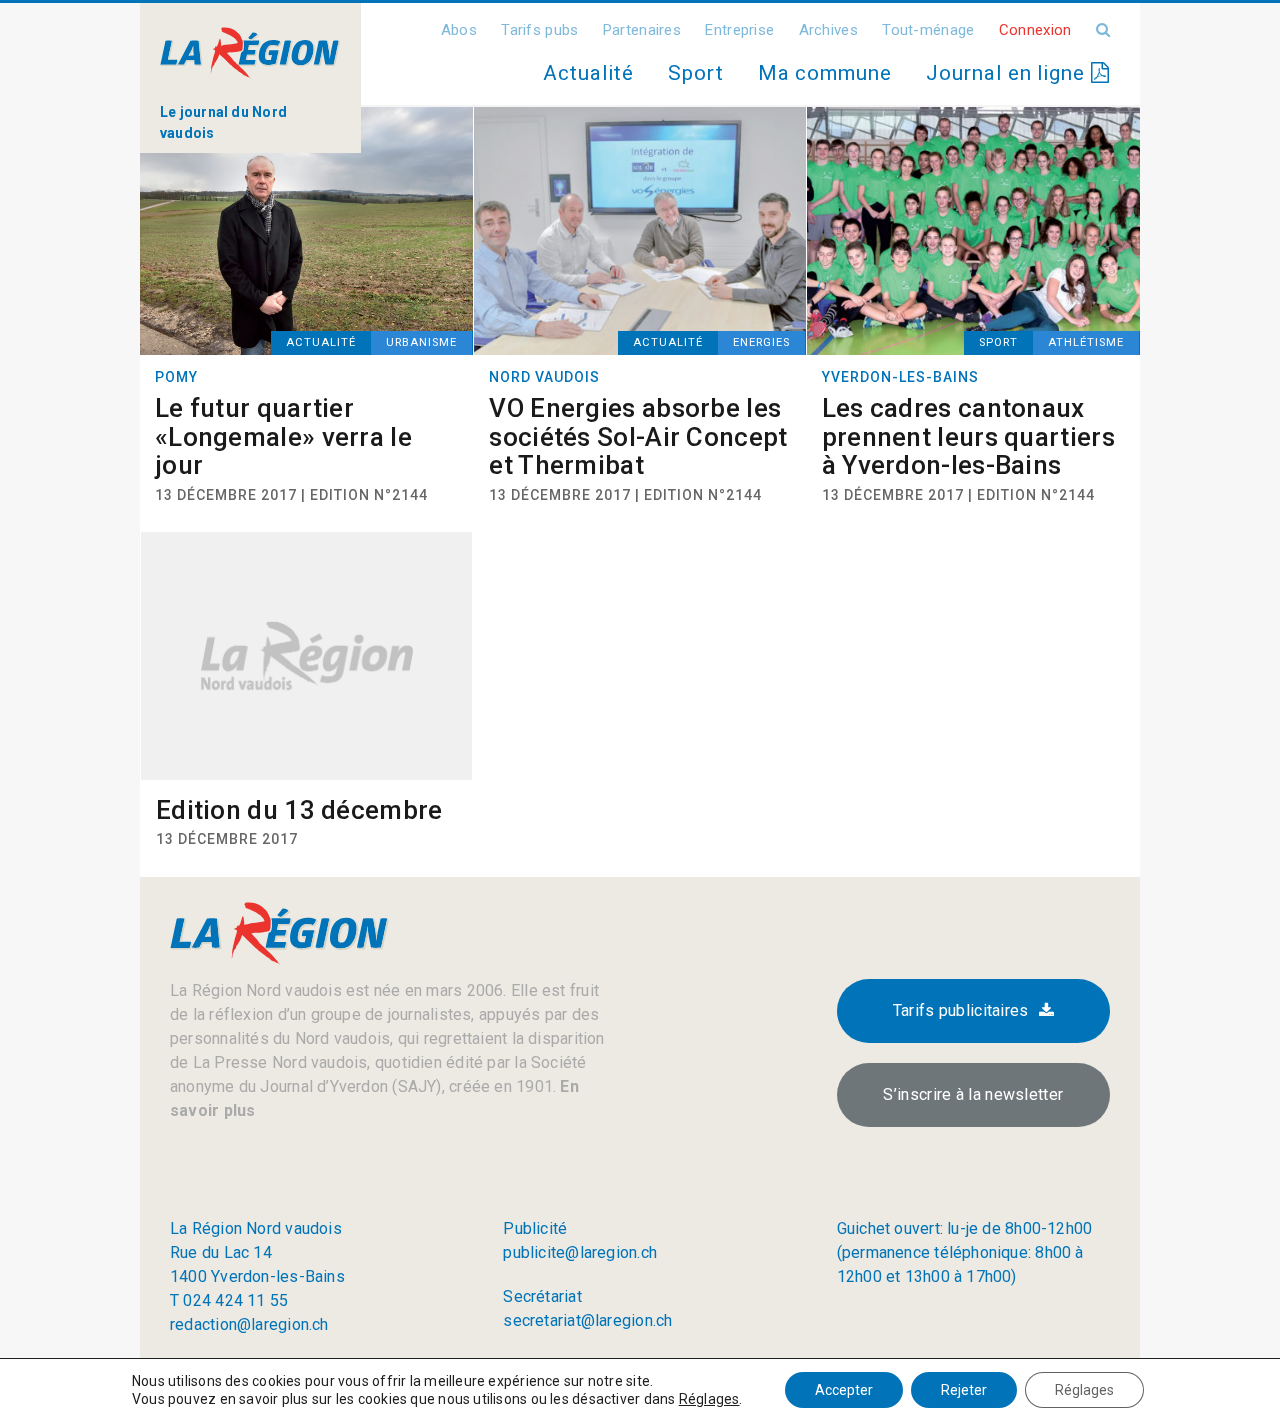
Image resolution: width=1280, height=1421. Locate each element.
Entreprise (739, 30)
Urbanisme (421, 342)
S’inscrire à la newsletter (973, 1094)
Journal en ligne (1008, 73)
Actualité (588, 73)
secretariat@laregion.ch (587, 1320)
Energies (761, 342)
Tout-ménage (928, 30)
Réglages (709, 1399)
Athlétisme (1086, 342)
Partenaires (642, 30)
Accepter (844, 1390)
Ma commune (825, 73)
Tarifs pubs (539, 30)
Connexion (1035, 30)
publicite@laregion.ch (580, 1252)
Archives (828, 30)
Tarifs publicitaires (961, 1010)
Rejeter (964, 1390)
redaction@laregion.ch (249, 1324)
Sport (696, 73)
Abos (459, 30)
